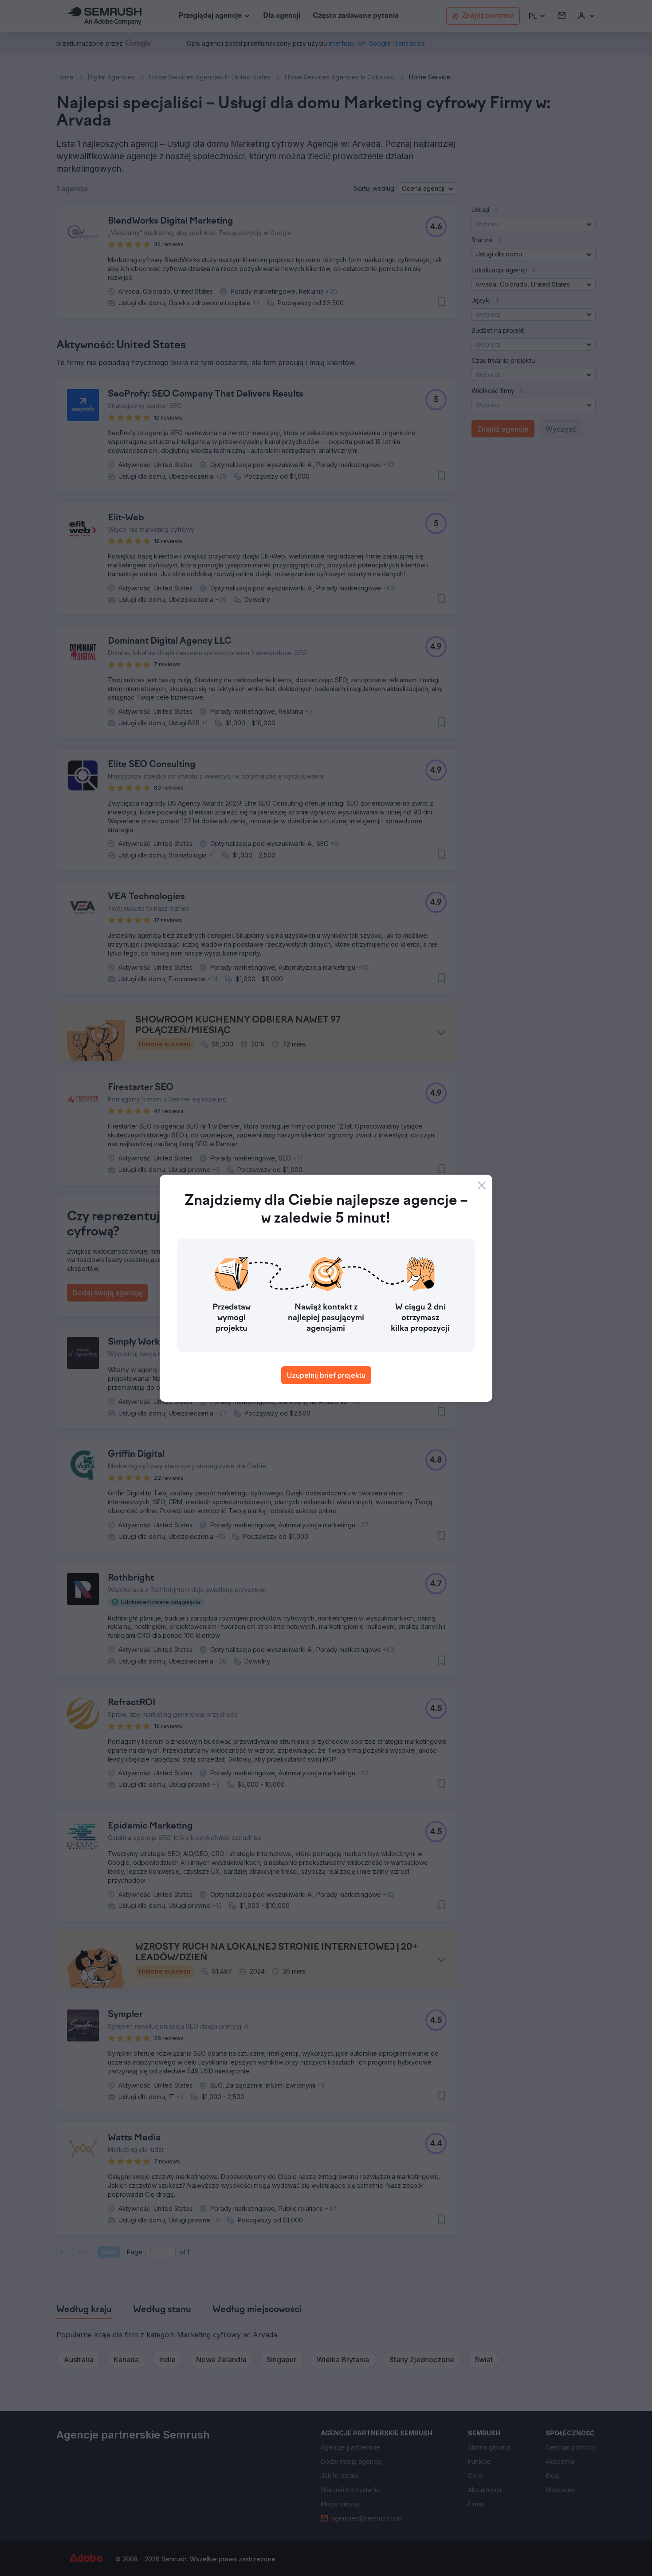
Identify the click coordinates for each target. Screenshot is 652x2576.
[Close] (482, 1185)
